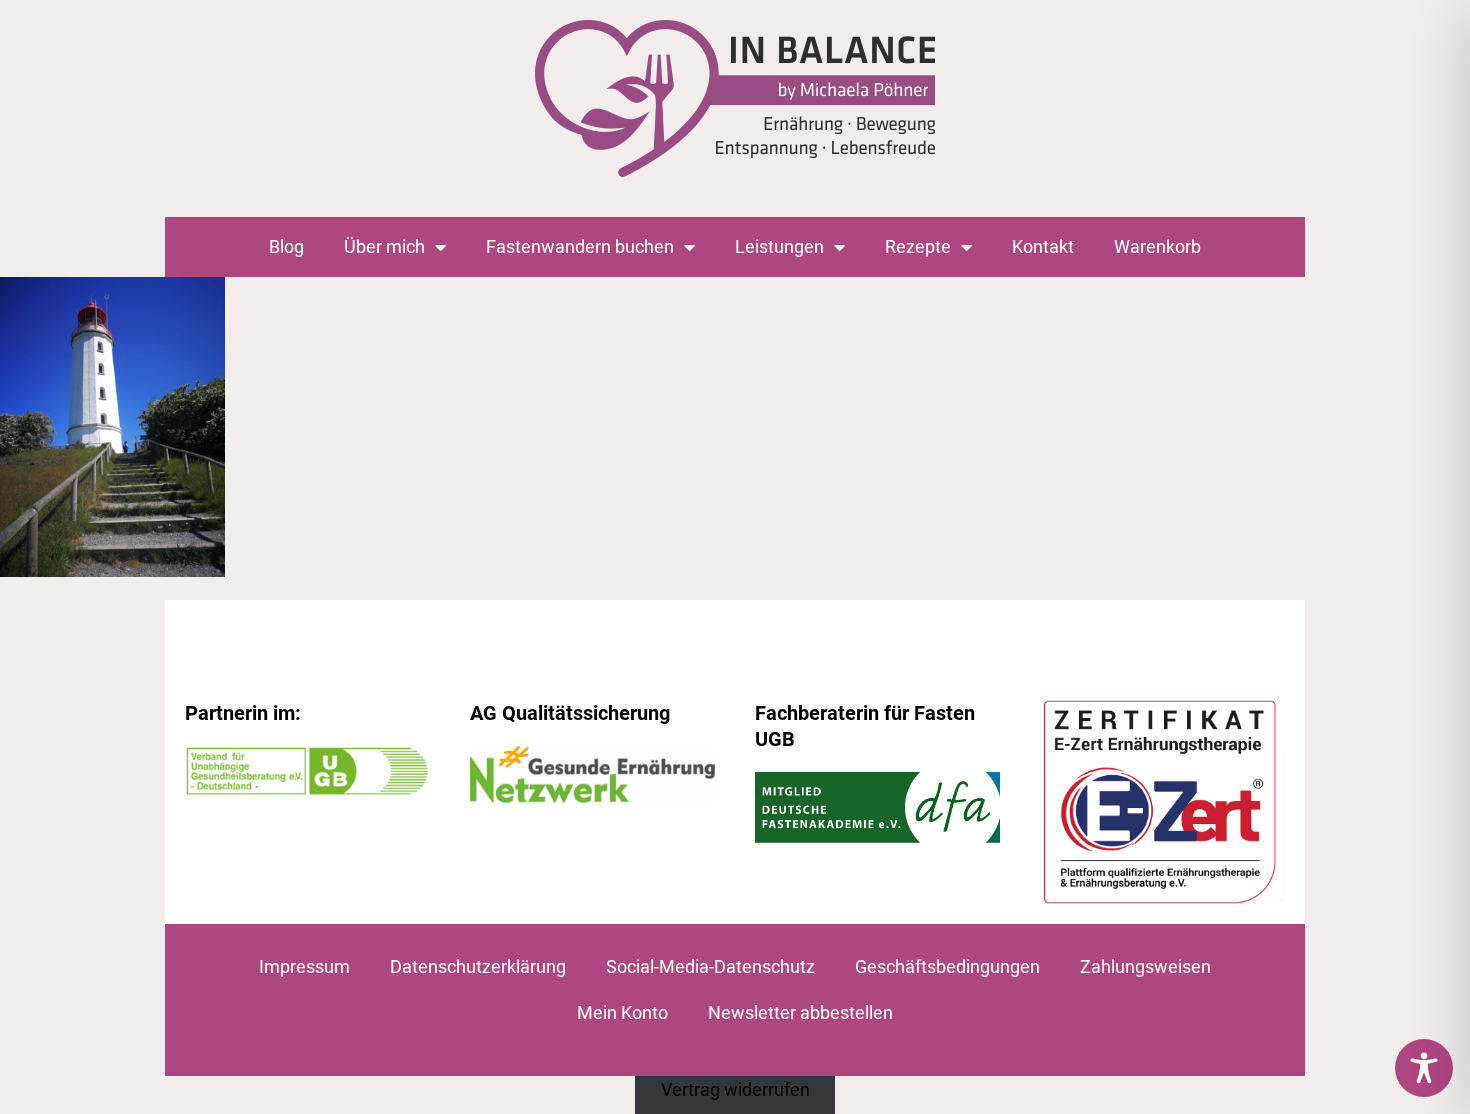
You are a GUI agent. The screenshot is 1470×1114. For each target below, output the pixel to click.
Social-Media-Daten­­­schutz (710, 966)
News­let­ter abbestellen (800, 1012)
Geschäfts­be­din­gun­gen (947, 966)
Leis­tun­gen (779, 246)
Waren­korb (1157, 246)
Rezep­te (918, 246)
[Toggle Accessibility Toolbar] (1424, 1068)
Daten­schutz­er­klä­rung (478, 966)
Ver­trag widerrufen (735, 1089)
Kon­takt (1043, 246)
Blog (286, 246)
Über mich (384, 246)
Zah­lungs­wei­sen (1145, 966)
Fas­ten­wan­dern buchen (580, 246)
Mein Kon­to (622, 1012)
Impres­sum (304, 966)
